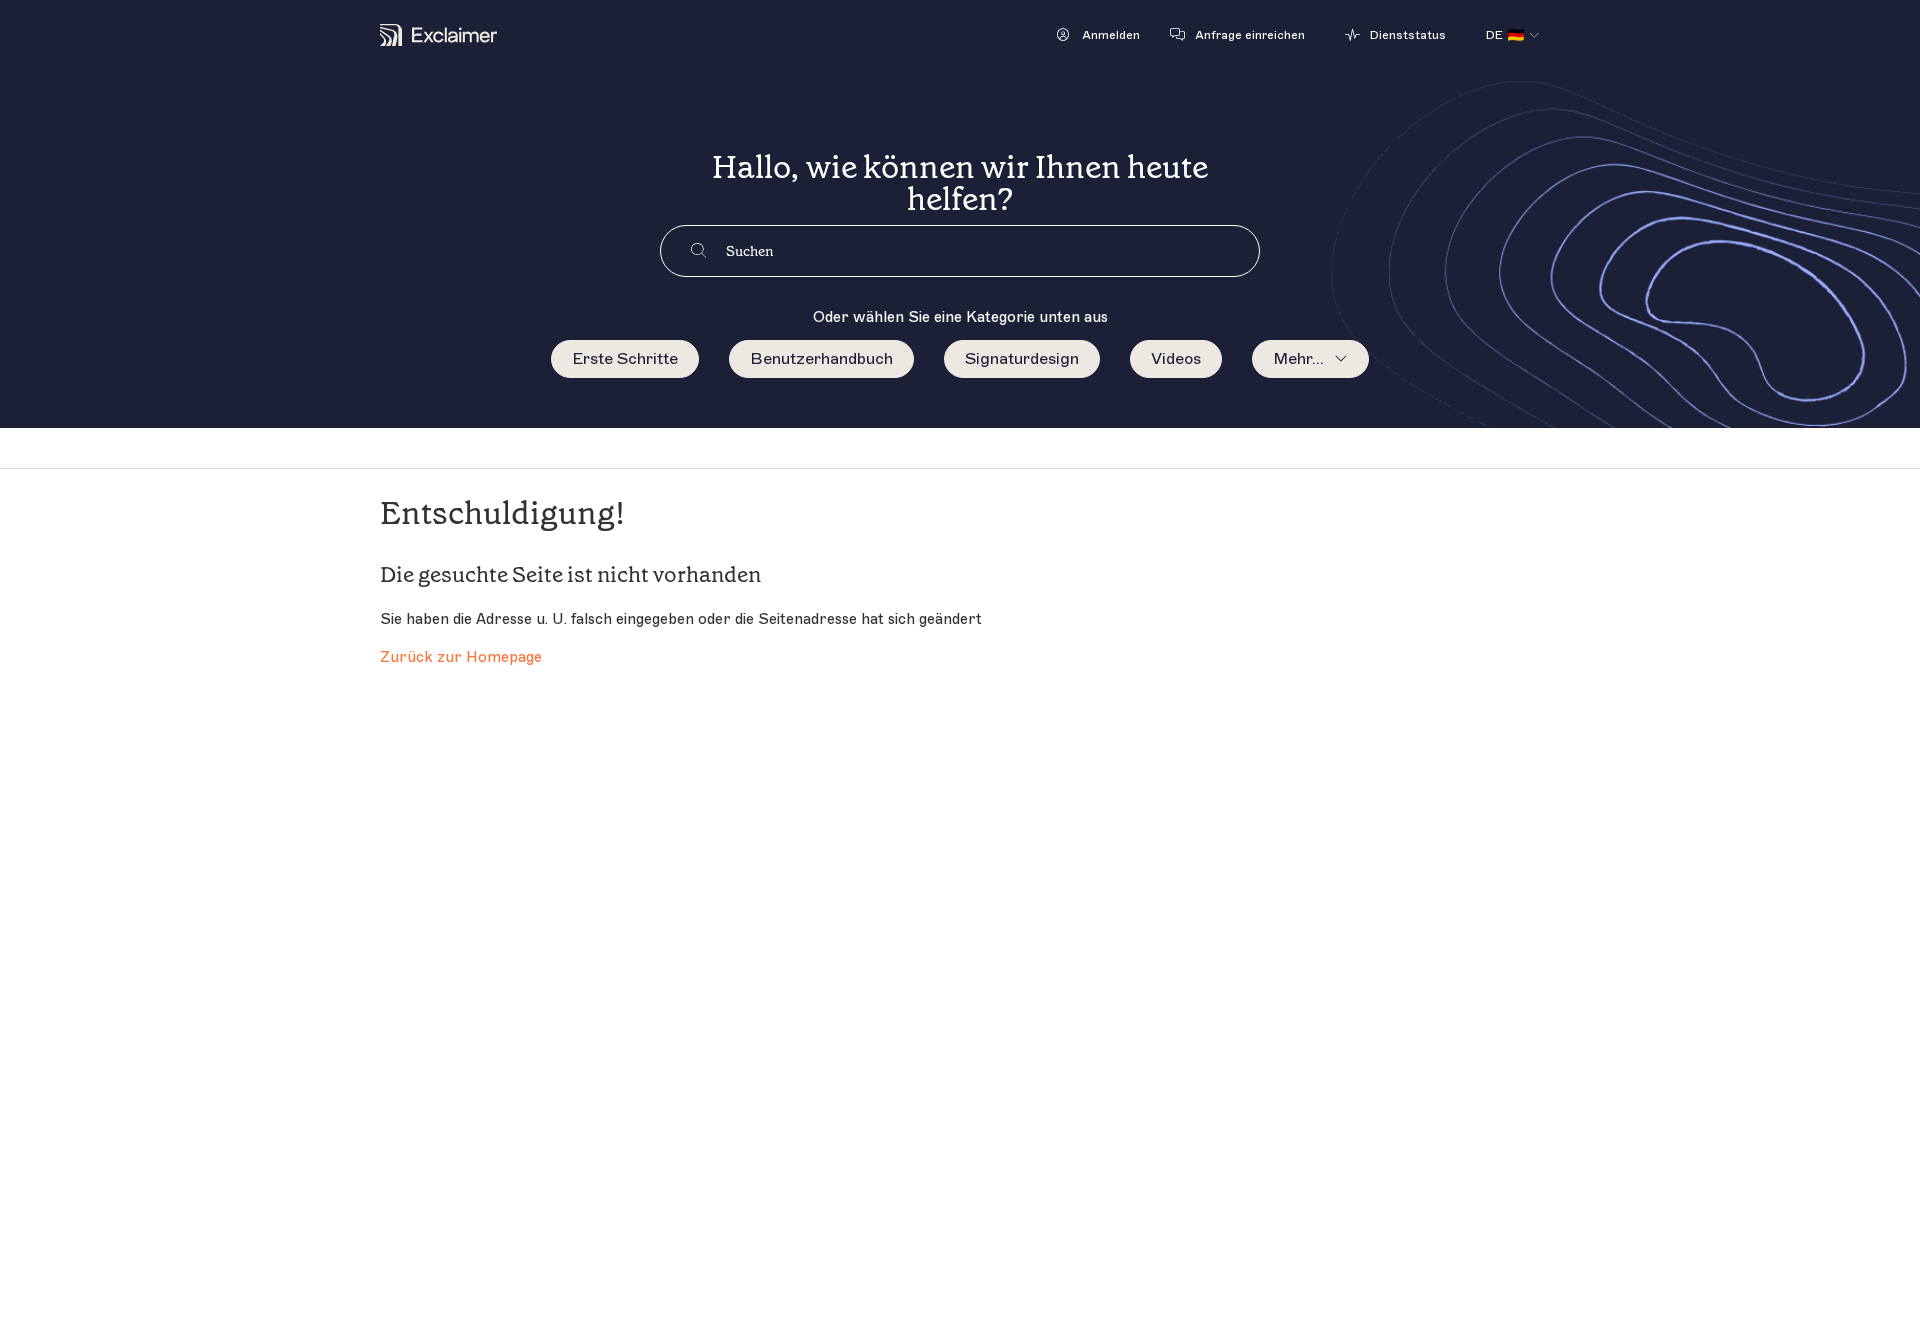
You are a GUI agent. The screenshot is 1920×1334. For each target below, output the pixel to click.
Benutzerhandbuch (821, 359)
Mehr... (1298, 359)
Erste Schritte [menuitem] (625, 359)
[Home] (438, 35)
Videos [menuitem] (1176, 359)
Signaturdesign (1022, 359)
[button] (1098, 35)
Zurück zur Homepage (461, 657)
